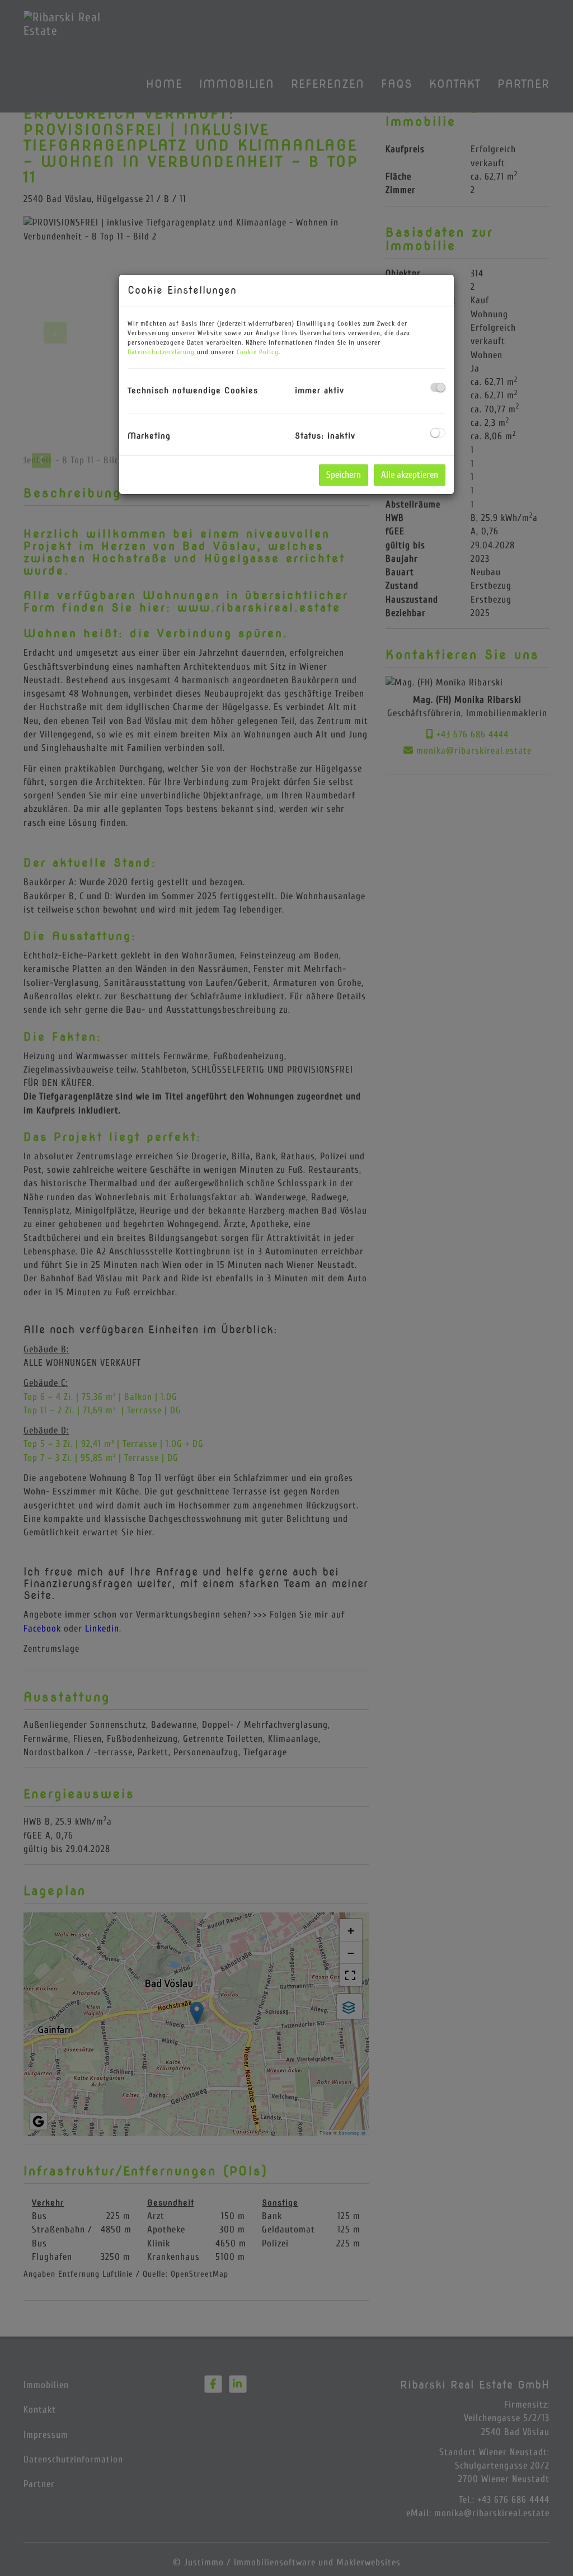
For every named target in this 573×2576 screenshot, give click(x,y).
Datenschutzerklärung (161, 352)
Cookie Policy (258, 352)
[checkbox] (438, 387)
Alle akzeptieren (410, 475)
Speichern (344, 475)
